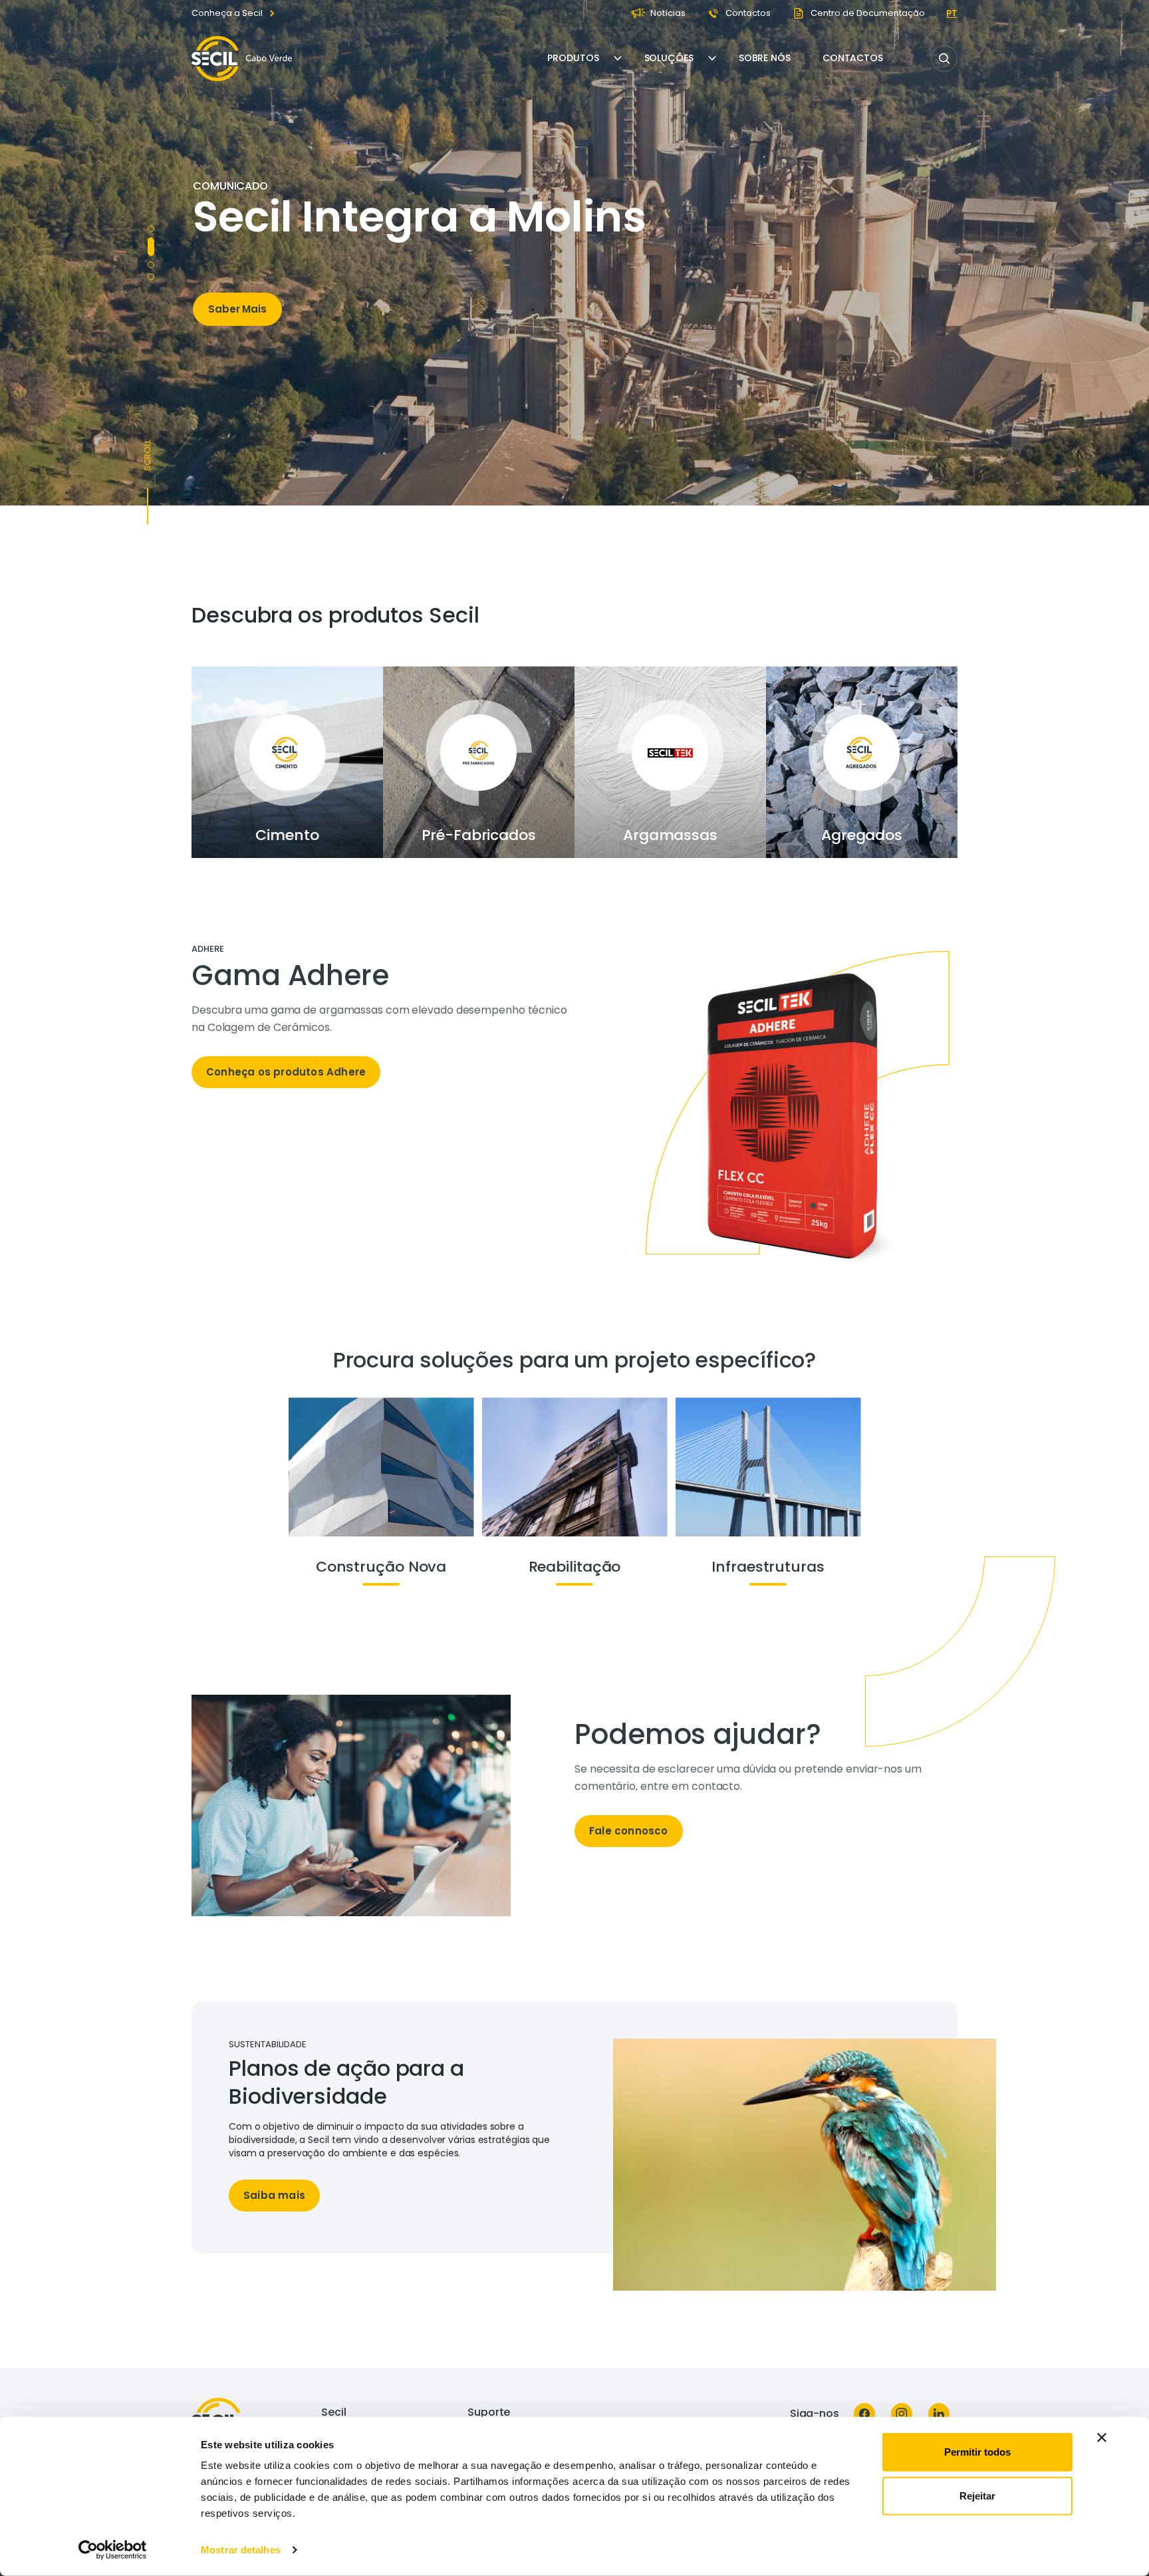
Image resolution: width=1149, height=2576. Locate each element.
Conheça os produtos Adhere (286, 1072)
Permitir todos (977, 2452)
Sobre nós (765, 58)
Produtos (573, 58)
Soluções (669, 58)
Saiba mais (274, 2195)
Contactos (853, 58)
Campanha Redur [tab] (151, 259)
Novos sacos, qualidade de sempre (335, 179)
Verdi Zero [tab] (151, 277)
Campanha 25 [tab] (151, 229)
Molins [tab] (151, 241)
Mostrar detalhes (241, 2550)
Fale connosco (629, 1831)
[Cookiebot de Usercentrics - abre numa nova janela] (113, 2550)
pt (952, 13)
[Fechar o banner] (1102, 2438)
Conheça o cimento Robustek (286, 381)
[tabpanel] (383, 1022)
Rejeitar (977, 2495)
